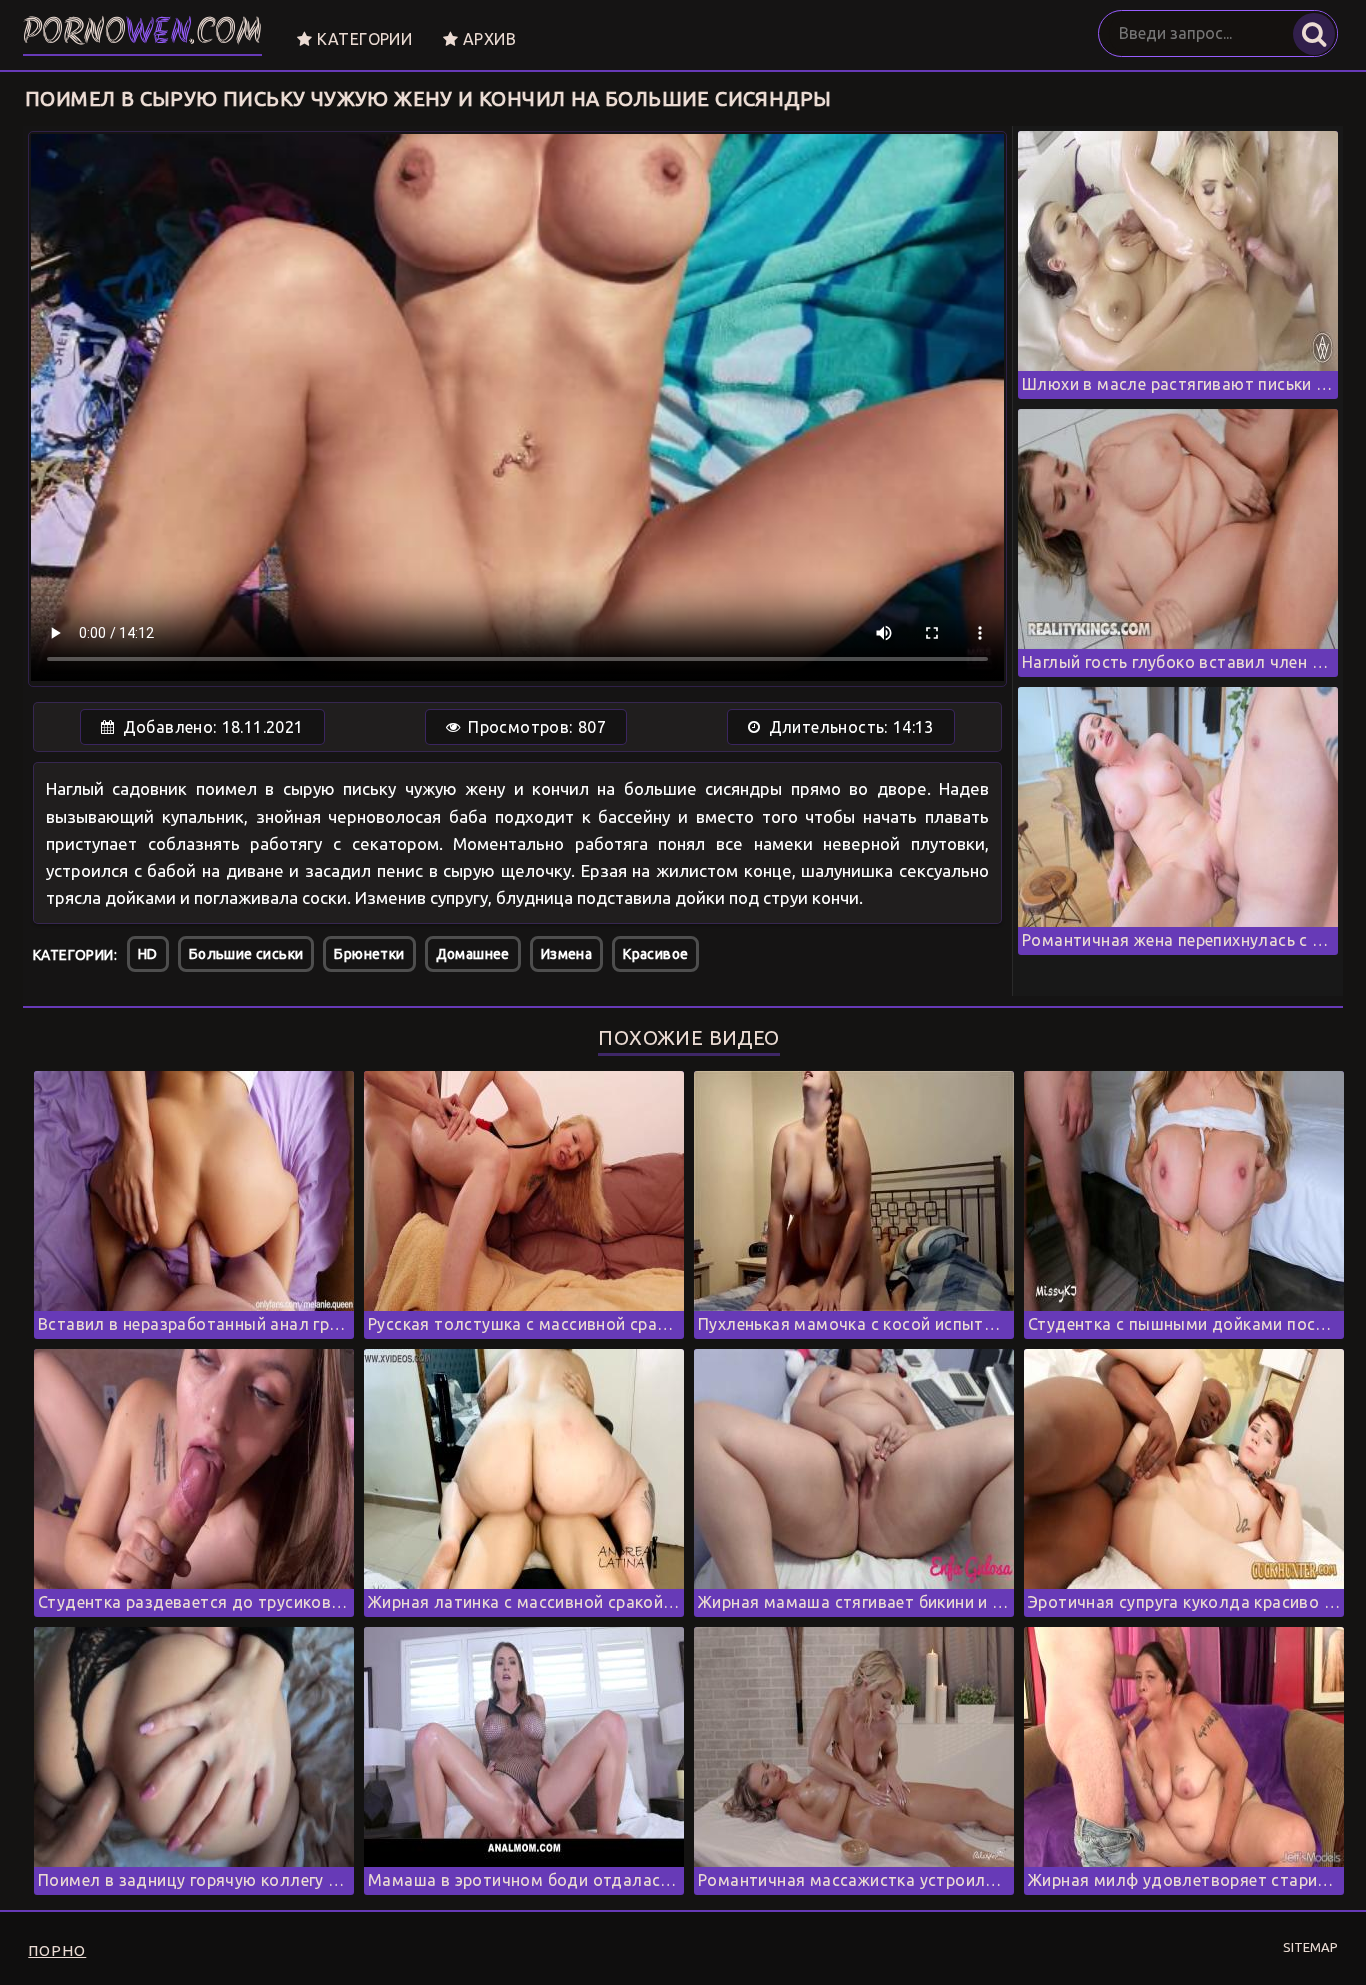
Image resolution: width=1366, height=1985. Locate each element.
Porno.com (142, 34)
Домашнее (473, 954)
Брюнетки (369, 954)
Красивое (655, 954)
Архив (487, 39)
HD (148, 954)
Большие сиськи (246, 954)
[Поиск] (1314, 34)
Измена (566, 954)
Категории (362, 39)
